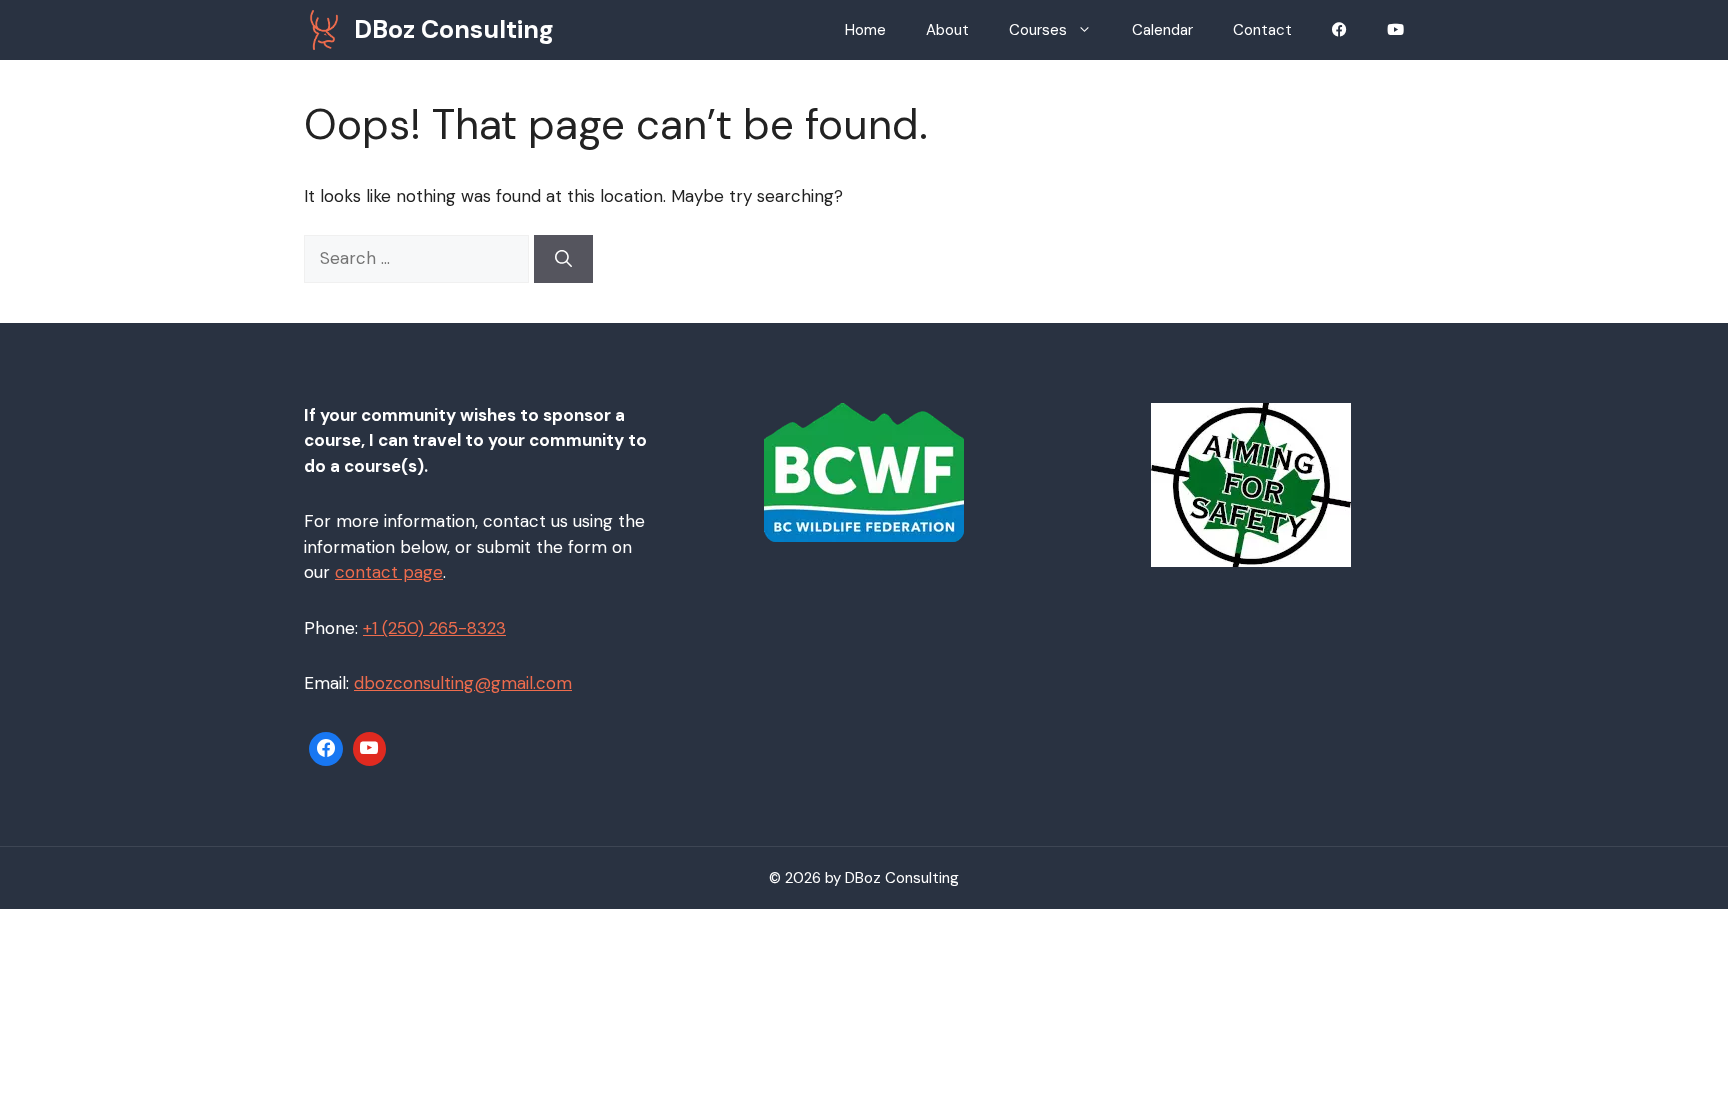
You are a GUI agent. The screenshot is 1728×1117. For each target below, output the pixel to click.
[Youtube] (370, 746)
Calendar (1162, 30)
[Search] (563, 259)
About (947, 30)
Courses (1038, 30)
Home (865, 30)
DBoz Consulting (454, 29)
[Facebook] (326, 746)
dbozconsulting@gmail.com (463, 683)
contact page (389, 572)
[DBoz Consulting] (324, 30)
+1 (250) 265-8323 (434, 628)
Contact (1262, 30)
